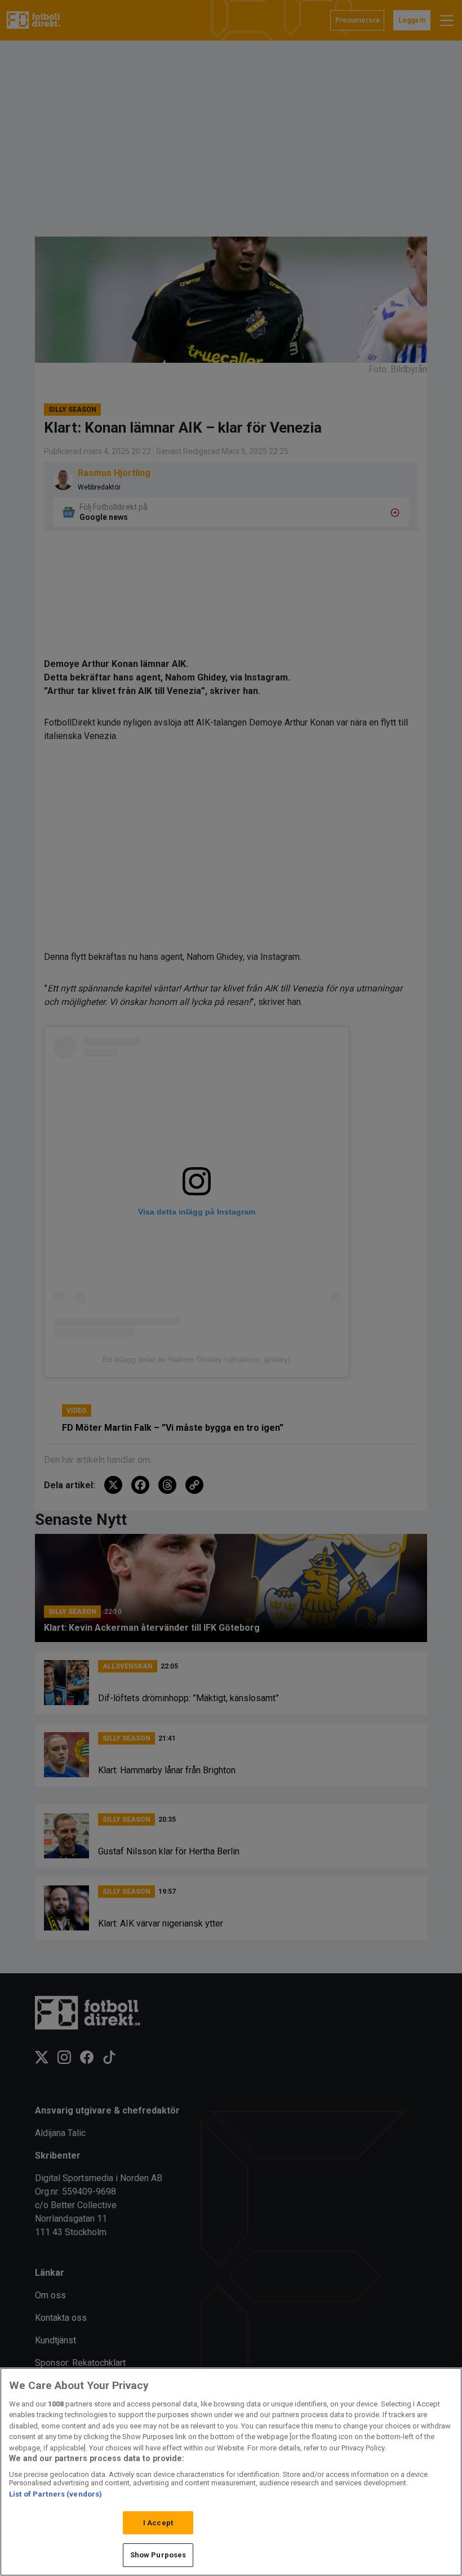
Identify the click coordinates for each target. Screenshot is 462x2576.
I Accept (158, 2523)
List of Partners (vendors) (55, 2494)
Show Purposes (158, 2555)
